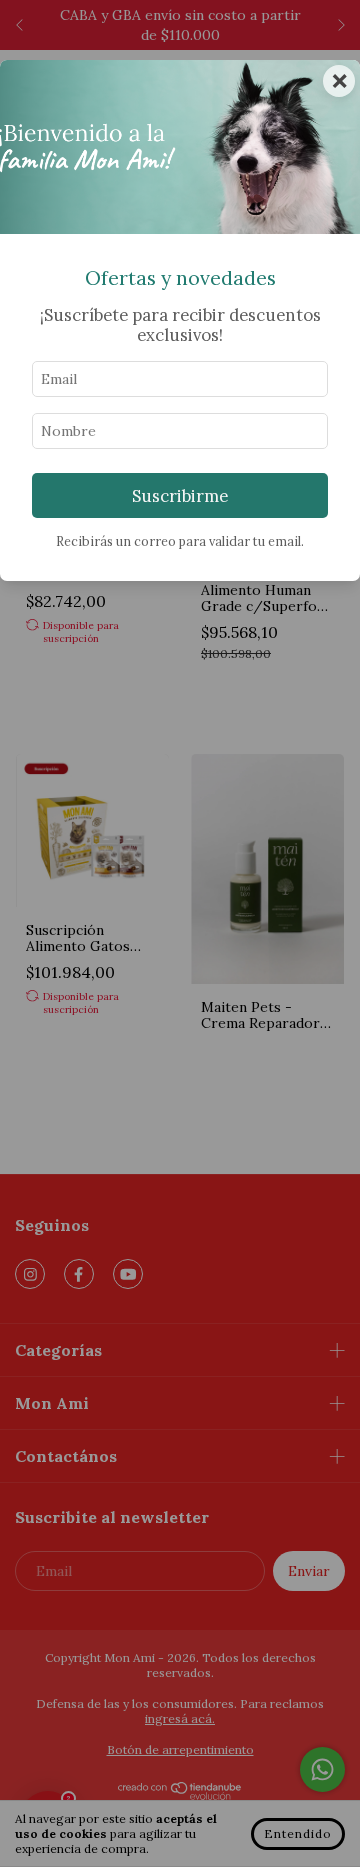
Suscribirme (180, 496)
